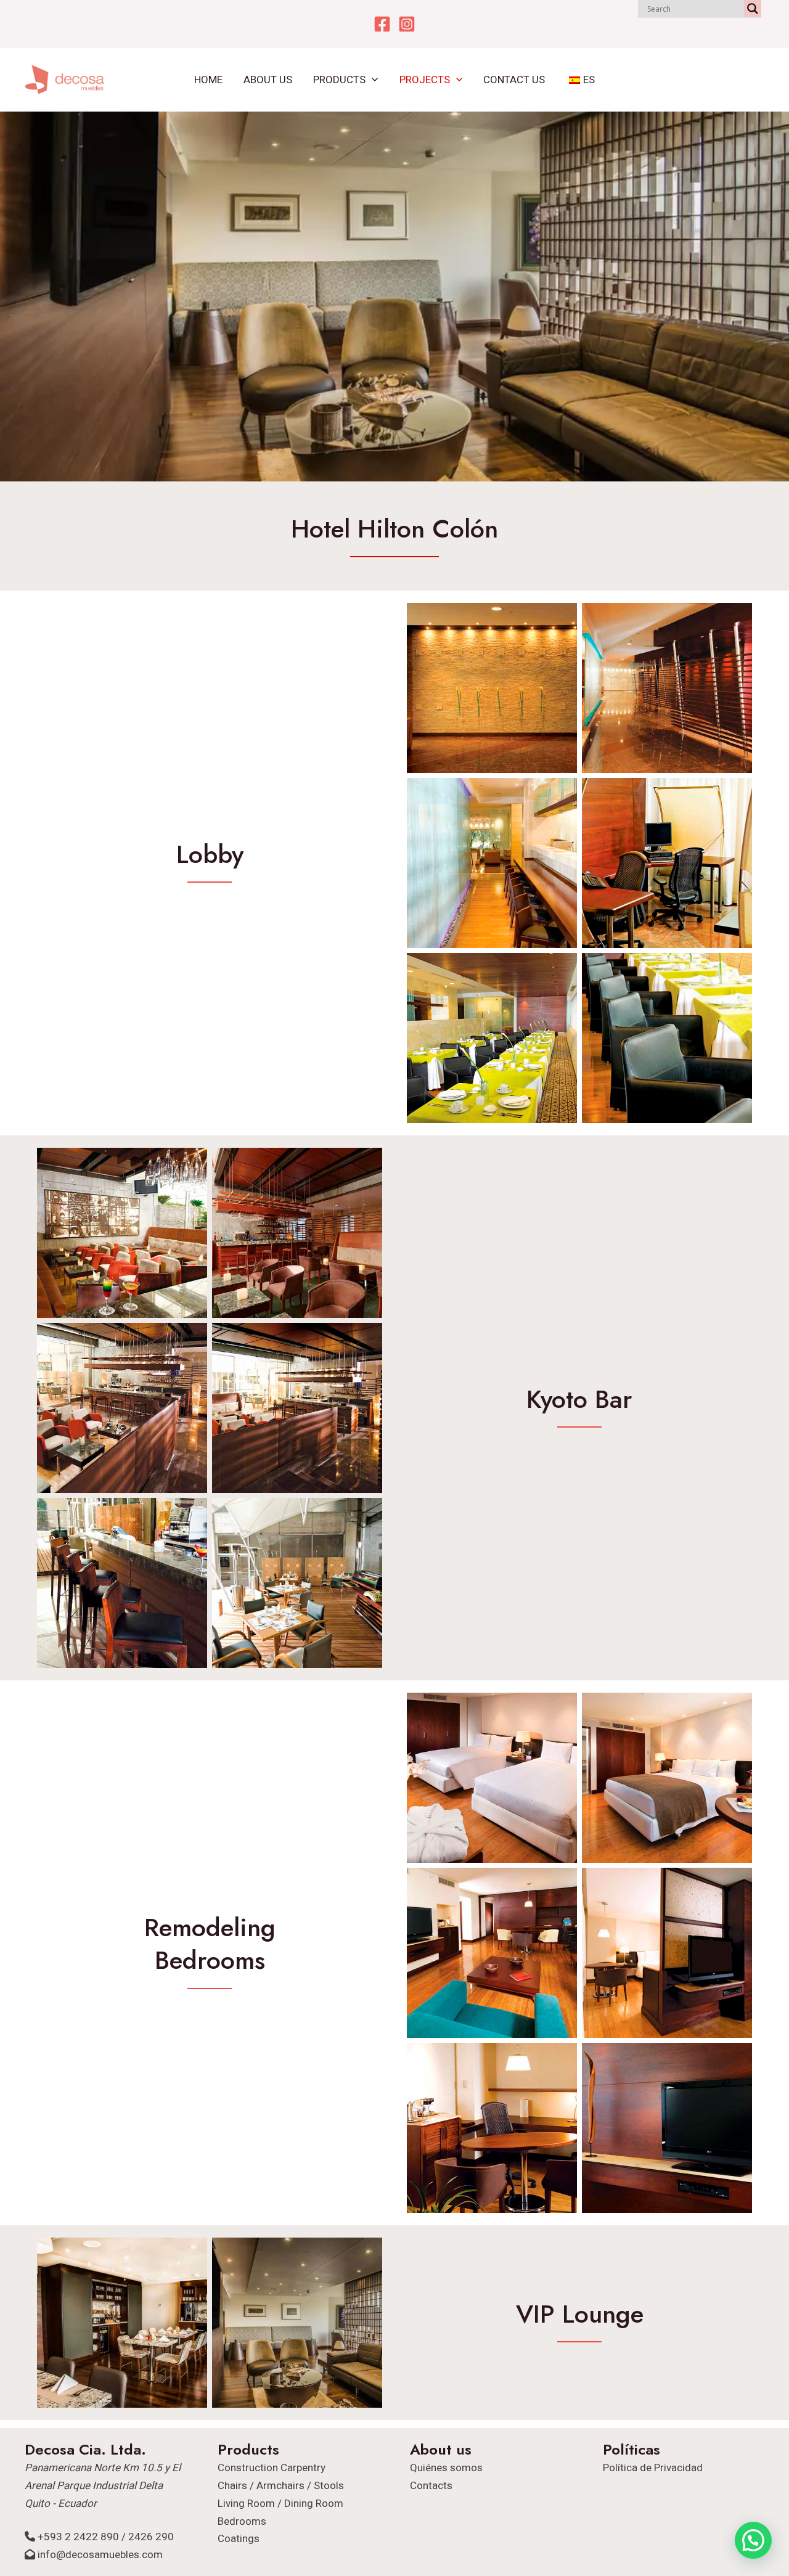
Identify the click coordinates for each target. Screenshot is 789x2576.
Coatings (239, 2538)
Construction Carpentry (272, 2468)
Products (339, 80)
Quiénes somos (446, 2468)
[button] (372, 80)
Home (208, 80)
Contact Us (514, 80)
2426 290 (151, 2537)
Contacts (431, 2485)
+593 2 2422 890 (78, 2537)
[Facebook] (382, 24)
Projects (425, 80)
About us (268, 80)
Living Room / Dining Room (280, 2503)
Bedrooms (242, 2521)
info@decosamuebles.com (100, 2554)
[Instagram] (407, 24)
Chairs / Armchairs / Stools (281, 2485)
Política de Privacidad (653, 2468)
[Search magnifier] (753, 9)
